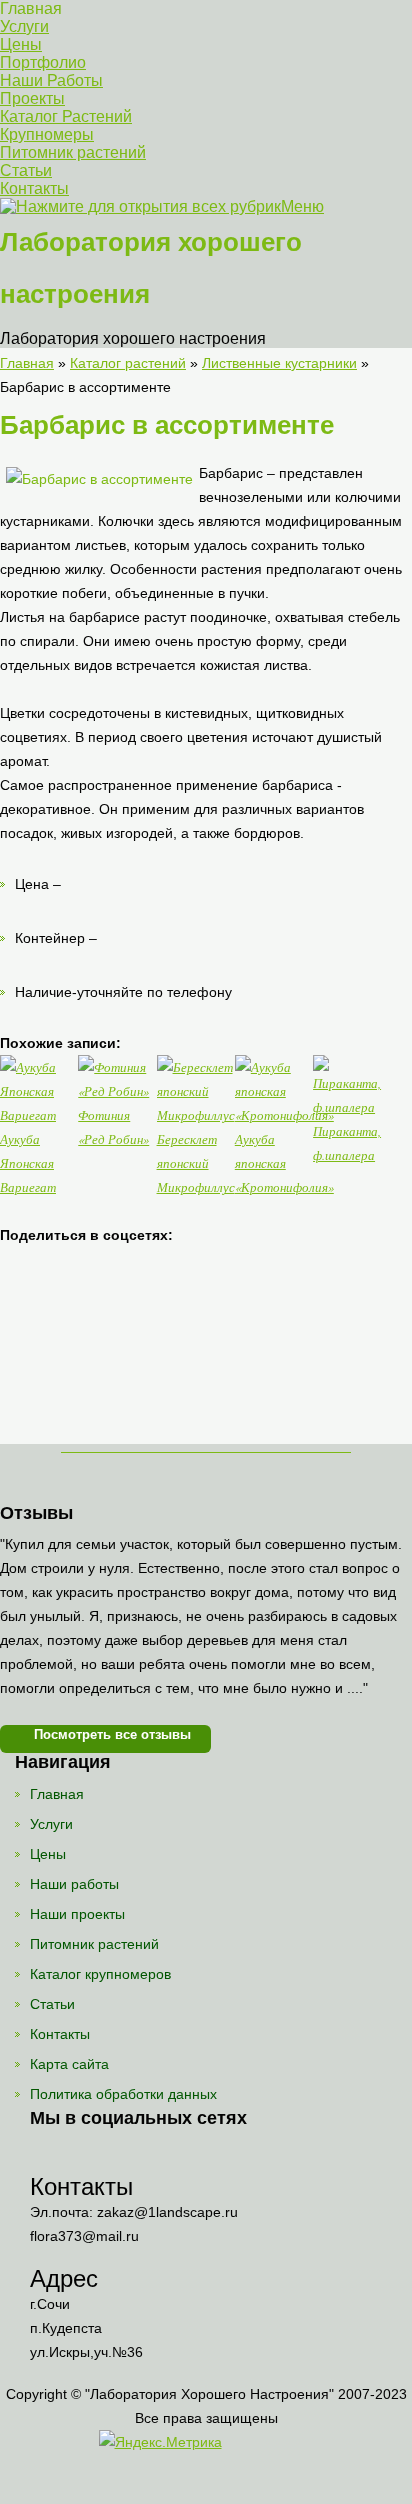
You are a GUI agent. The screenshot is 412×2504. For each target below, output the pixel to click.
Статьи (26, 170)
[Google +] (206, 2153)
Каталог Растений (66, 116)
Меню (302, 206)
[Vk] (46, 2153)
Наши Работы (51, 80)
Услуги (24, 26)
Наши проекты (77, 1914)
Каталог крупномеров (100, 1974)
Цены (21, 44)
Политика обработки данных (123, 2094)
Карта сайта (69, 2064)
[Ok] (86, 2153)
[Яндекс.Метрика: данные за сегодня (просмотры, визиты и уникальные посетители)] (160, 2442)
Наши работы (74, 1884)
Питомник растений (73, 152)
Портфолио (43, 62)
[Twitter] (126, 2153)
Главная (31, 8)
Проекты (32, 98)
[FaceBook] (166, 2153)
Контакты (34, 188)
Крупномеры (47, 134)
